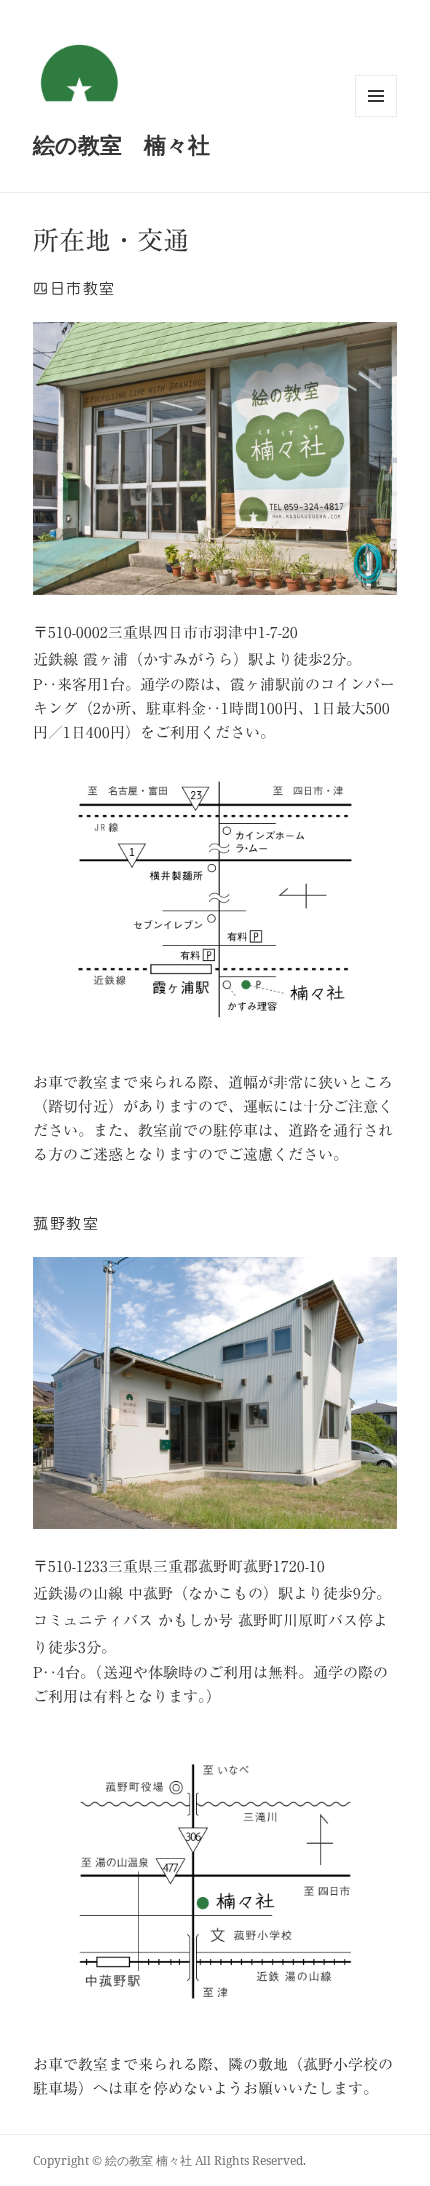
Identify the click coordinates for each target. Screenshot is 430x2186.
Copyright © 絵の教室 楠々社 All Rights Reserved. (169, 2160)
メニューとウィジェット (376, 116)
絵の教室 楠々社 (121, 144)
